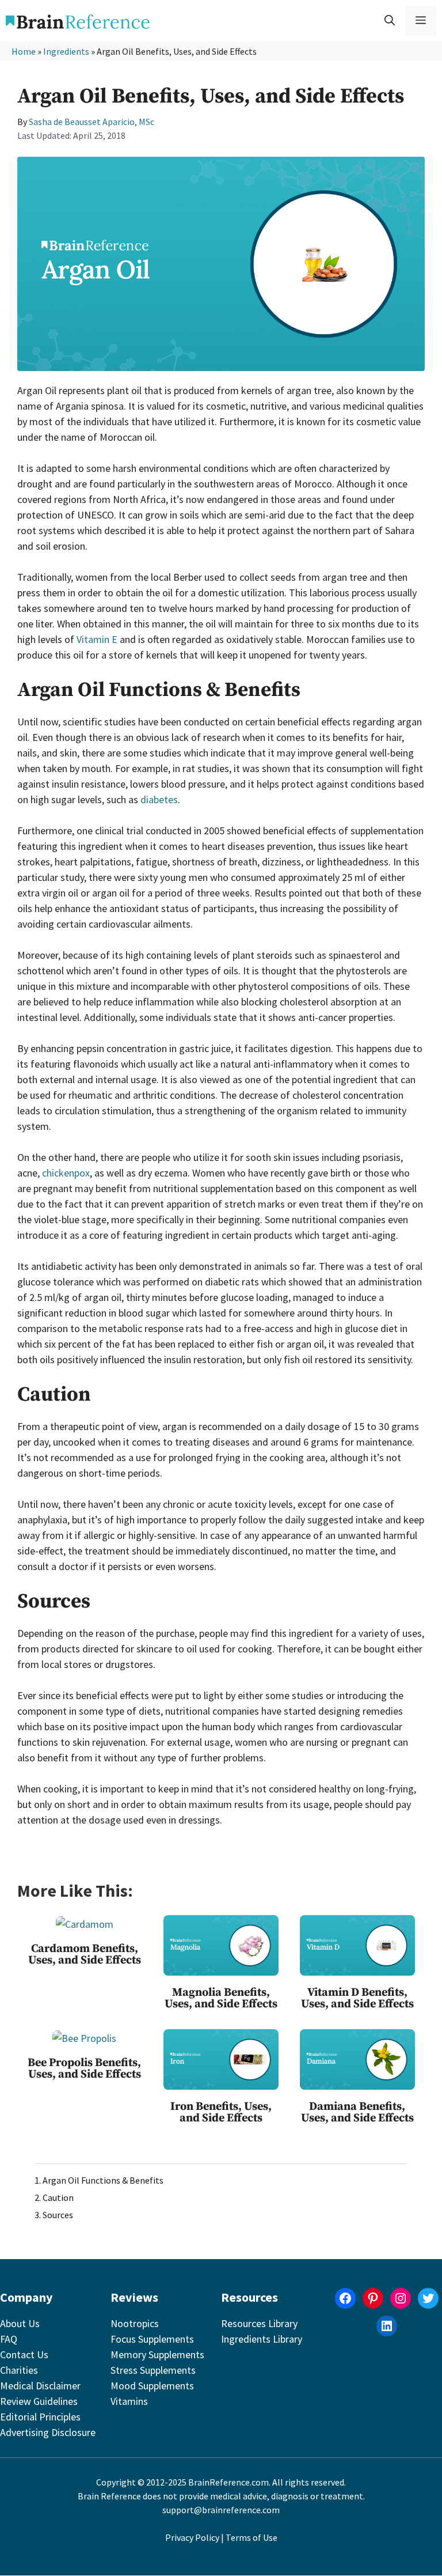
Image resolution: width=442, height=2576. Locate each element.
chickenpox (66, 1173)
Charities (19, 2370)
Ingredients (66, 51)
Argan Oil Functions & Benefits (103, 2180)
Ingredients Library (262, 2339)
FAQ (9, 2339)
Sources (58, 2215)
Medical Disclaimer (40, 2386)
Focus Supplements (152, 2339)
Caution (58, 2197)
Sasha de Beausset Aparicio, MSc (92, 122)
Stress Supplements (153, 2370)
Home (24, 51)
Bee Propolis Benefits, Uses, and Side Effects (84, 2069)
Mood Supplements (152, 2386)
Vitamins (129, 2401)
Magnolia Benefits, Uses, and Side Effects (221, 1998)
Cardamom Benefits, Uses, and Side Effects (85, 1955)
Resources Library (259, 2323)
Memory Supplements (157, 2354)
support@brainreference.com (221, 2510)
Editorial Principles (40, 2417)
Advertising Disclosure (48, 2432)
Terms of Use (252, 2537)
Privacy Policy (192, 2537)
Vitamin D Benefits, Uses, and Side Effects (357, 1998)
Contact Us (24, 2354)
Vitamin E (97, 639)
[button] (390, 21)
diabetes (159, 799)
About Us (20, 2323)
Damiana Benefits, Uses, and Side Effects (357, 2112)
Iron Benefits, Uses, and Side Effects (221, 2112)
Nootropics (135, 2323)
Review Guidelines (39, 2401)
